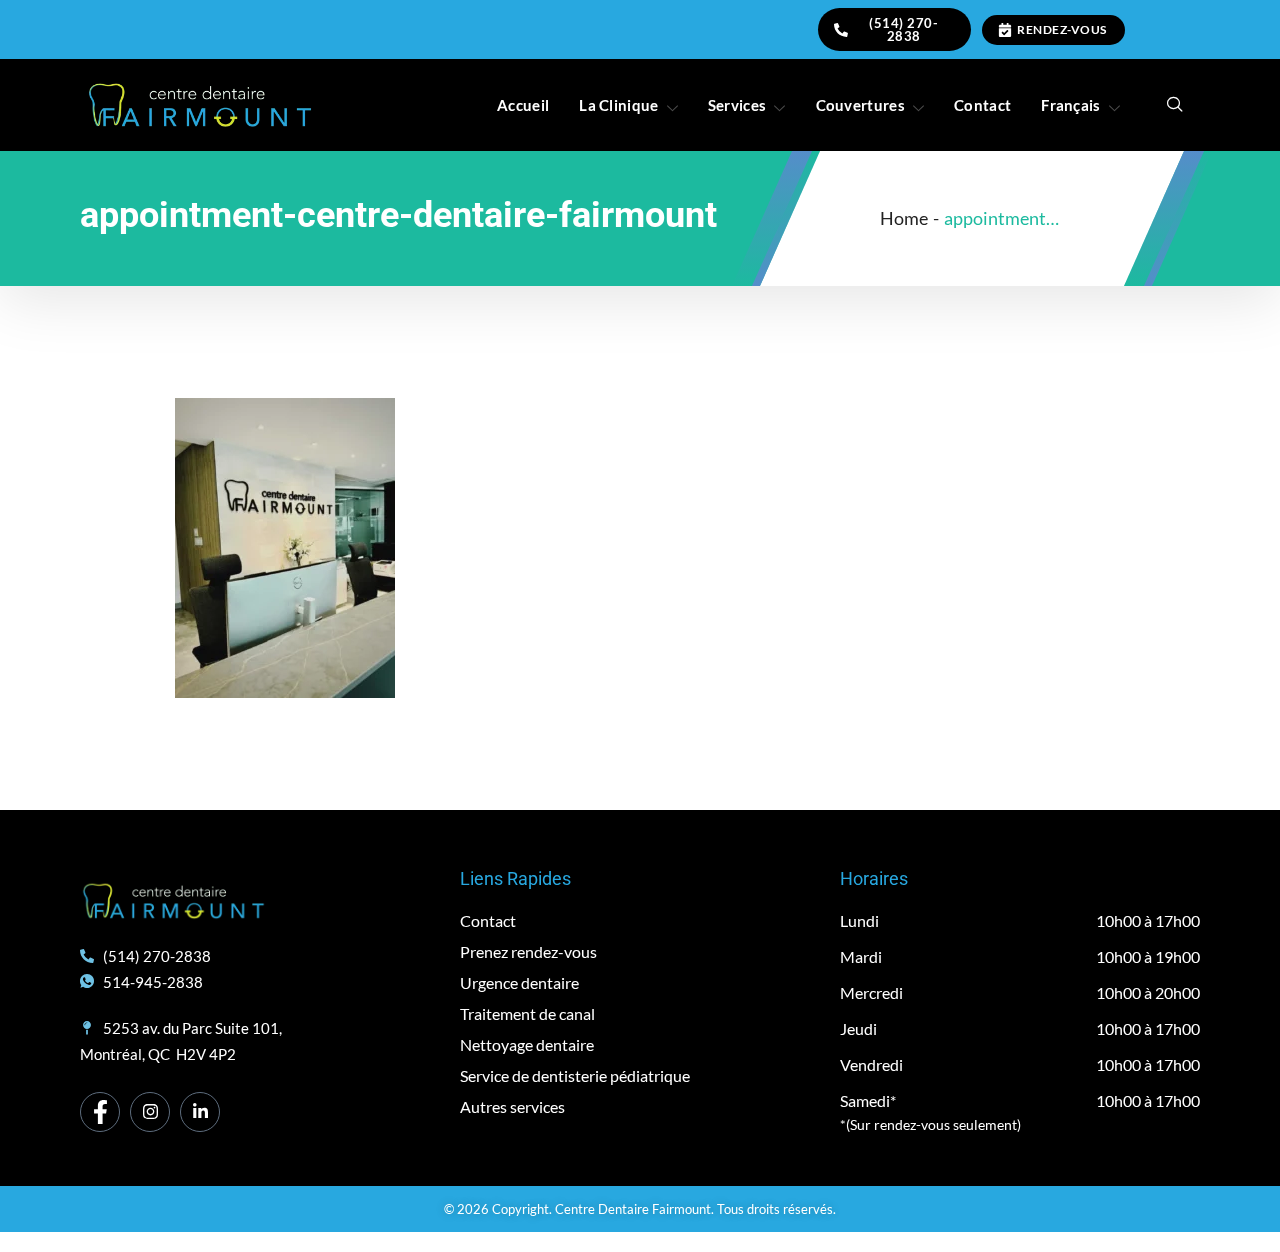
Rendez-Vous (1062, 29)
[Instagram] (150, 1112)
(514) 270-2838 (903, 29)
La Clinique (618, 105)
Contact (982, 105)
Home (904, 218)
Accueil (523, 105)
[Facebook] (100, 1112)
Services (737, 105)
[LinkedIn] (200, 1112)
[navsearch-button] (1175, 105)
